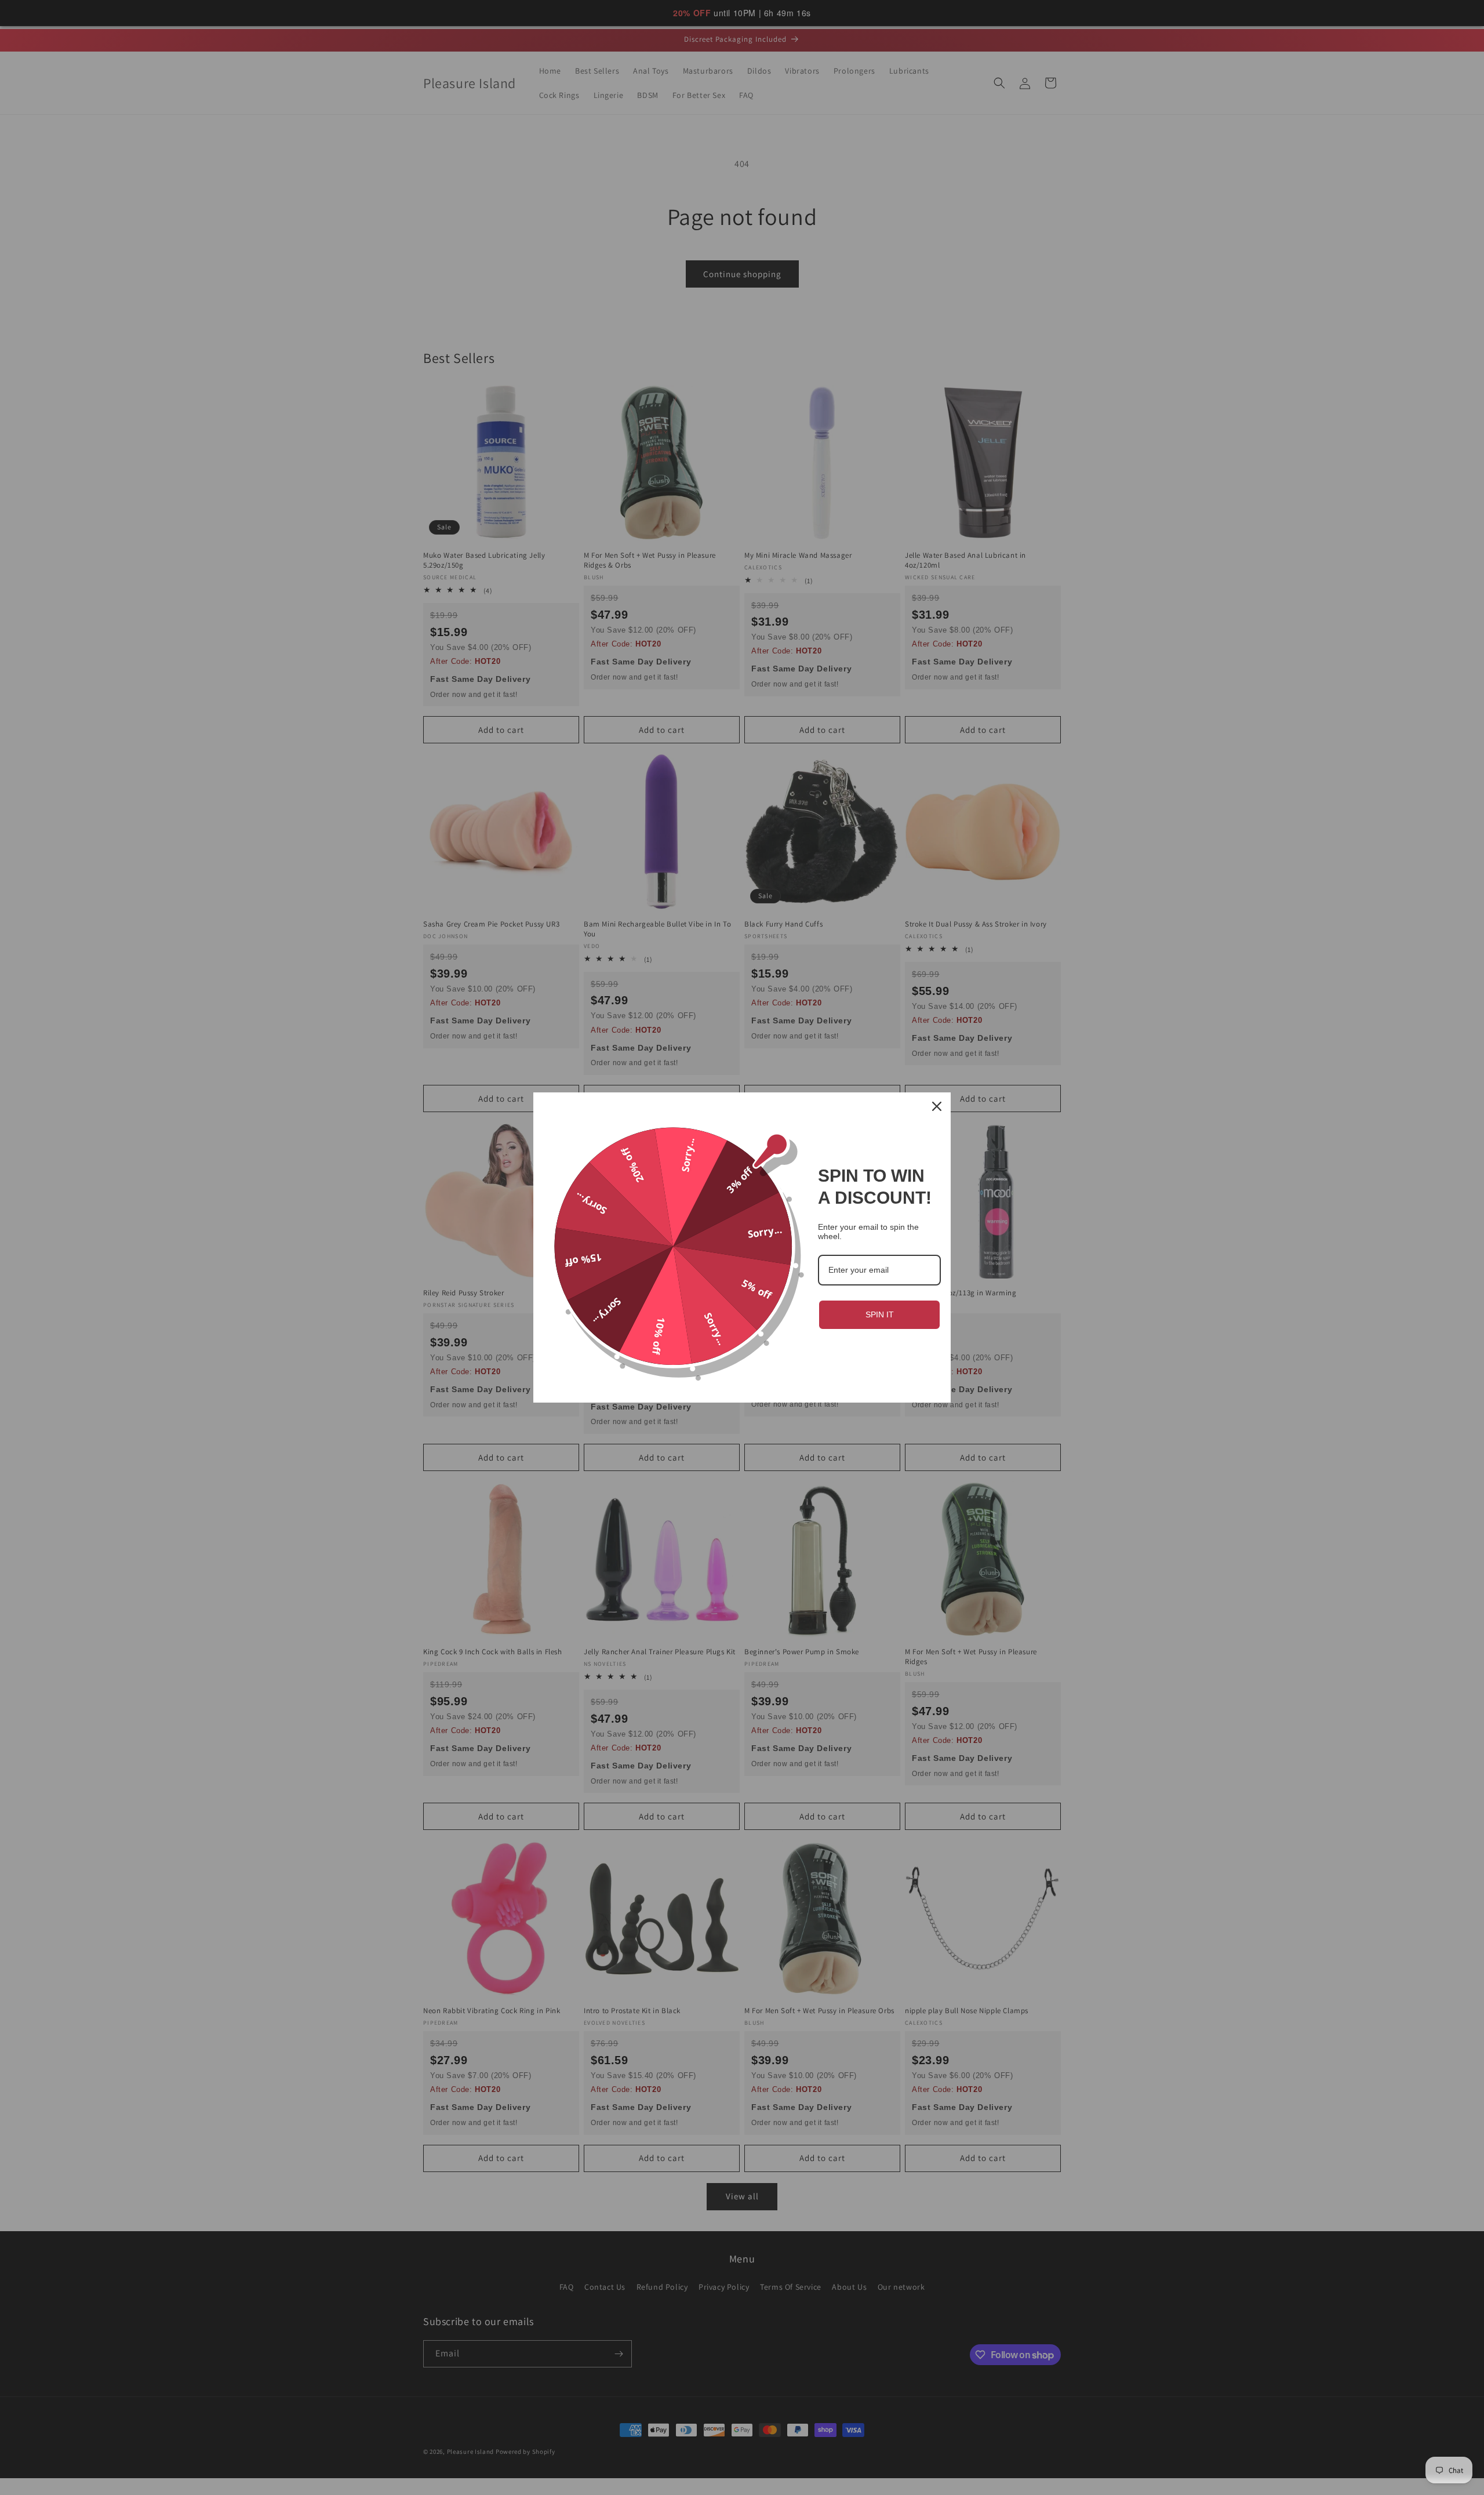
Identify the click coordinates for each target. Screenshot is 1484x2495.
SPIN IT (880, 1314)
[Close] (937, 1106)
